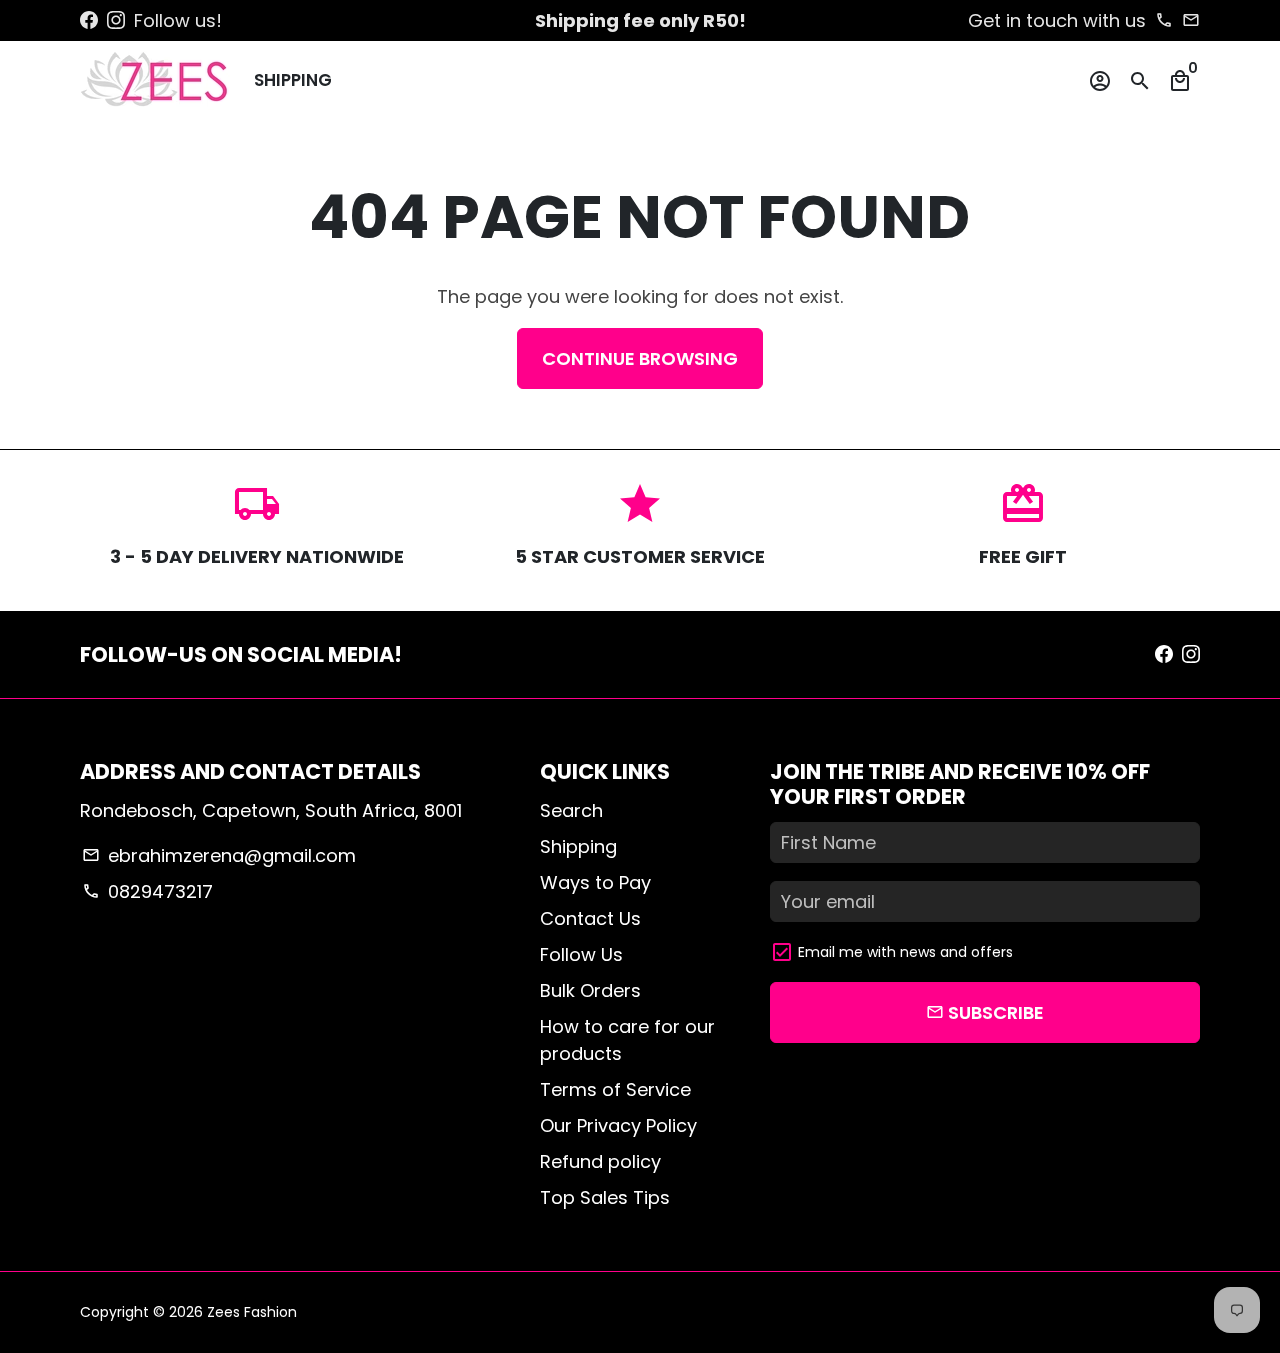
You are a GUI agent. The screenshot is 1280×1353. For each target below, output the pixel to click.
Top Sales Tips (605, 1197)
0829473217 (147, 891)
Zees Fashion (252, 1312)
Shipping (293, 80)
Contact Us (590, 918)
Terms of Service (615, 1089)
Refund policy (600, 1161)
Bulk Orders (590, 990)
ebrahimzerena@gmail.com (218, 855)
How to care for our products (627, 1040)
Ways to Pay (595, 882)
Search (571, 810)
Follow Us (581, 954)
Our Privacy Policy (618, 1125)
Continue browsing (640, 358)
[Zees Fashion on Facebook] (89, 20)
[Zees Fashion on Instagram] (116, 20)
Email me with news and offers (905, 952)
